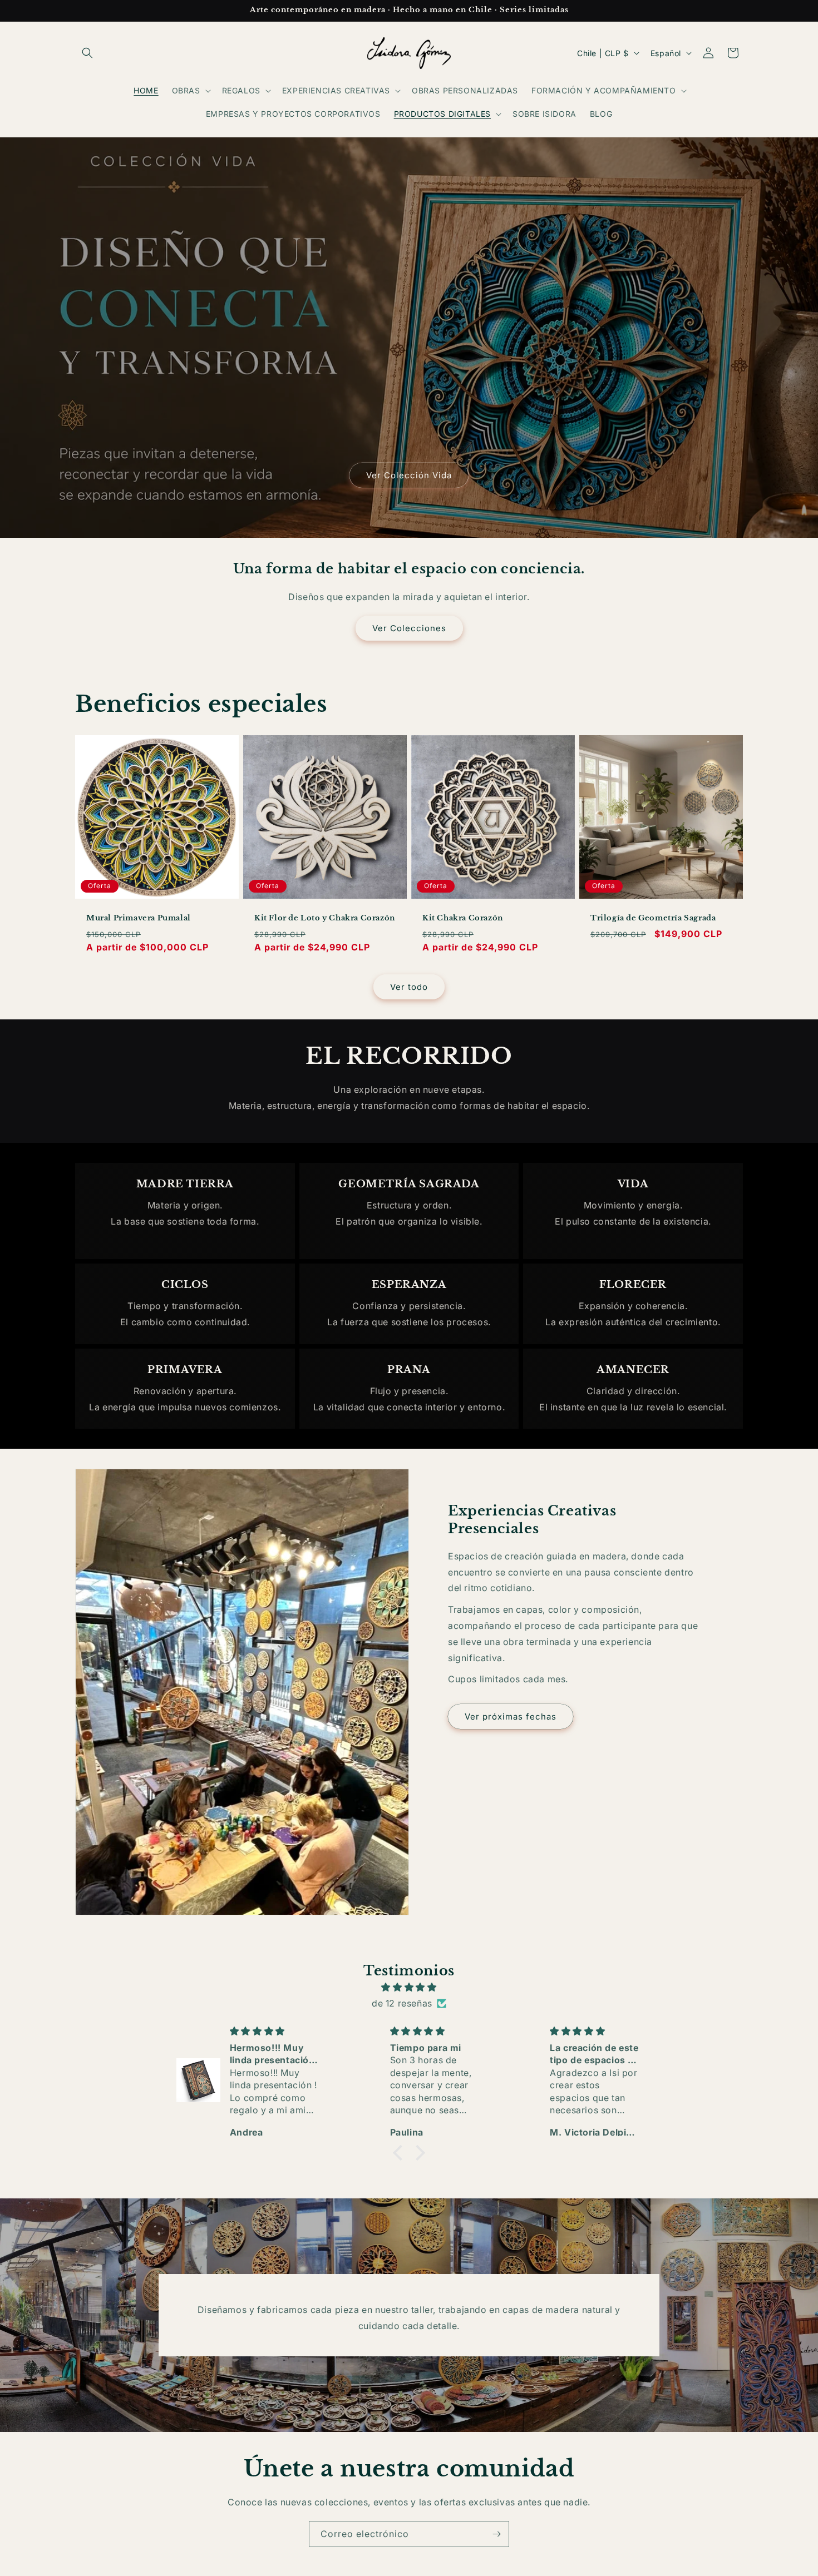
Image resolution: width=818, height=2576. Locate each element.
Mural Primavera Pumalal (139, 918)
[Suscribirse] (496, 2534)
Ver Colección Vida (409, 475)
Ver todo (409, 987)
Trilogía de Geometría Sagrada (653, 918)
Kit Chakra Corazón (463, 918)
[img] (409, 1987)
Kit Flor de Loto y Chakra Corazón (325, 918)
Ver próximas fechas (511, 1716)
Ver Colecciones (409, 628)
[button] (87, 53)
